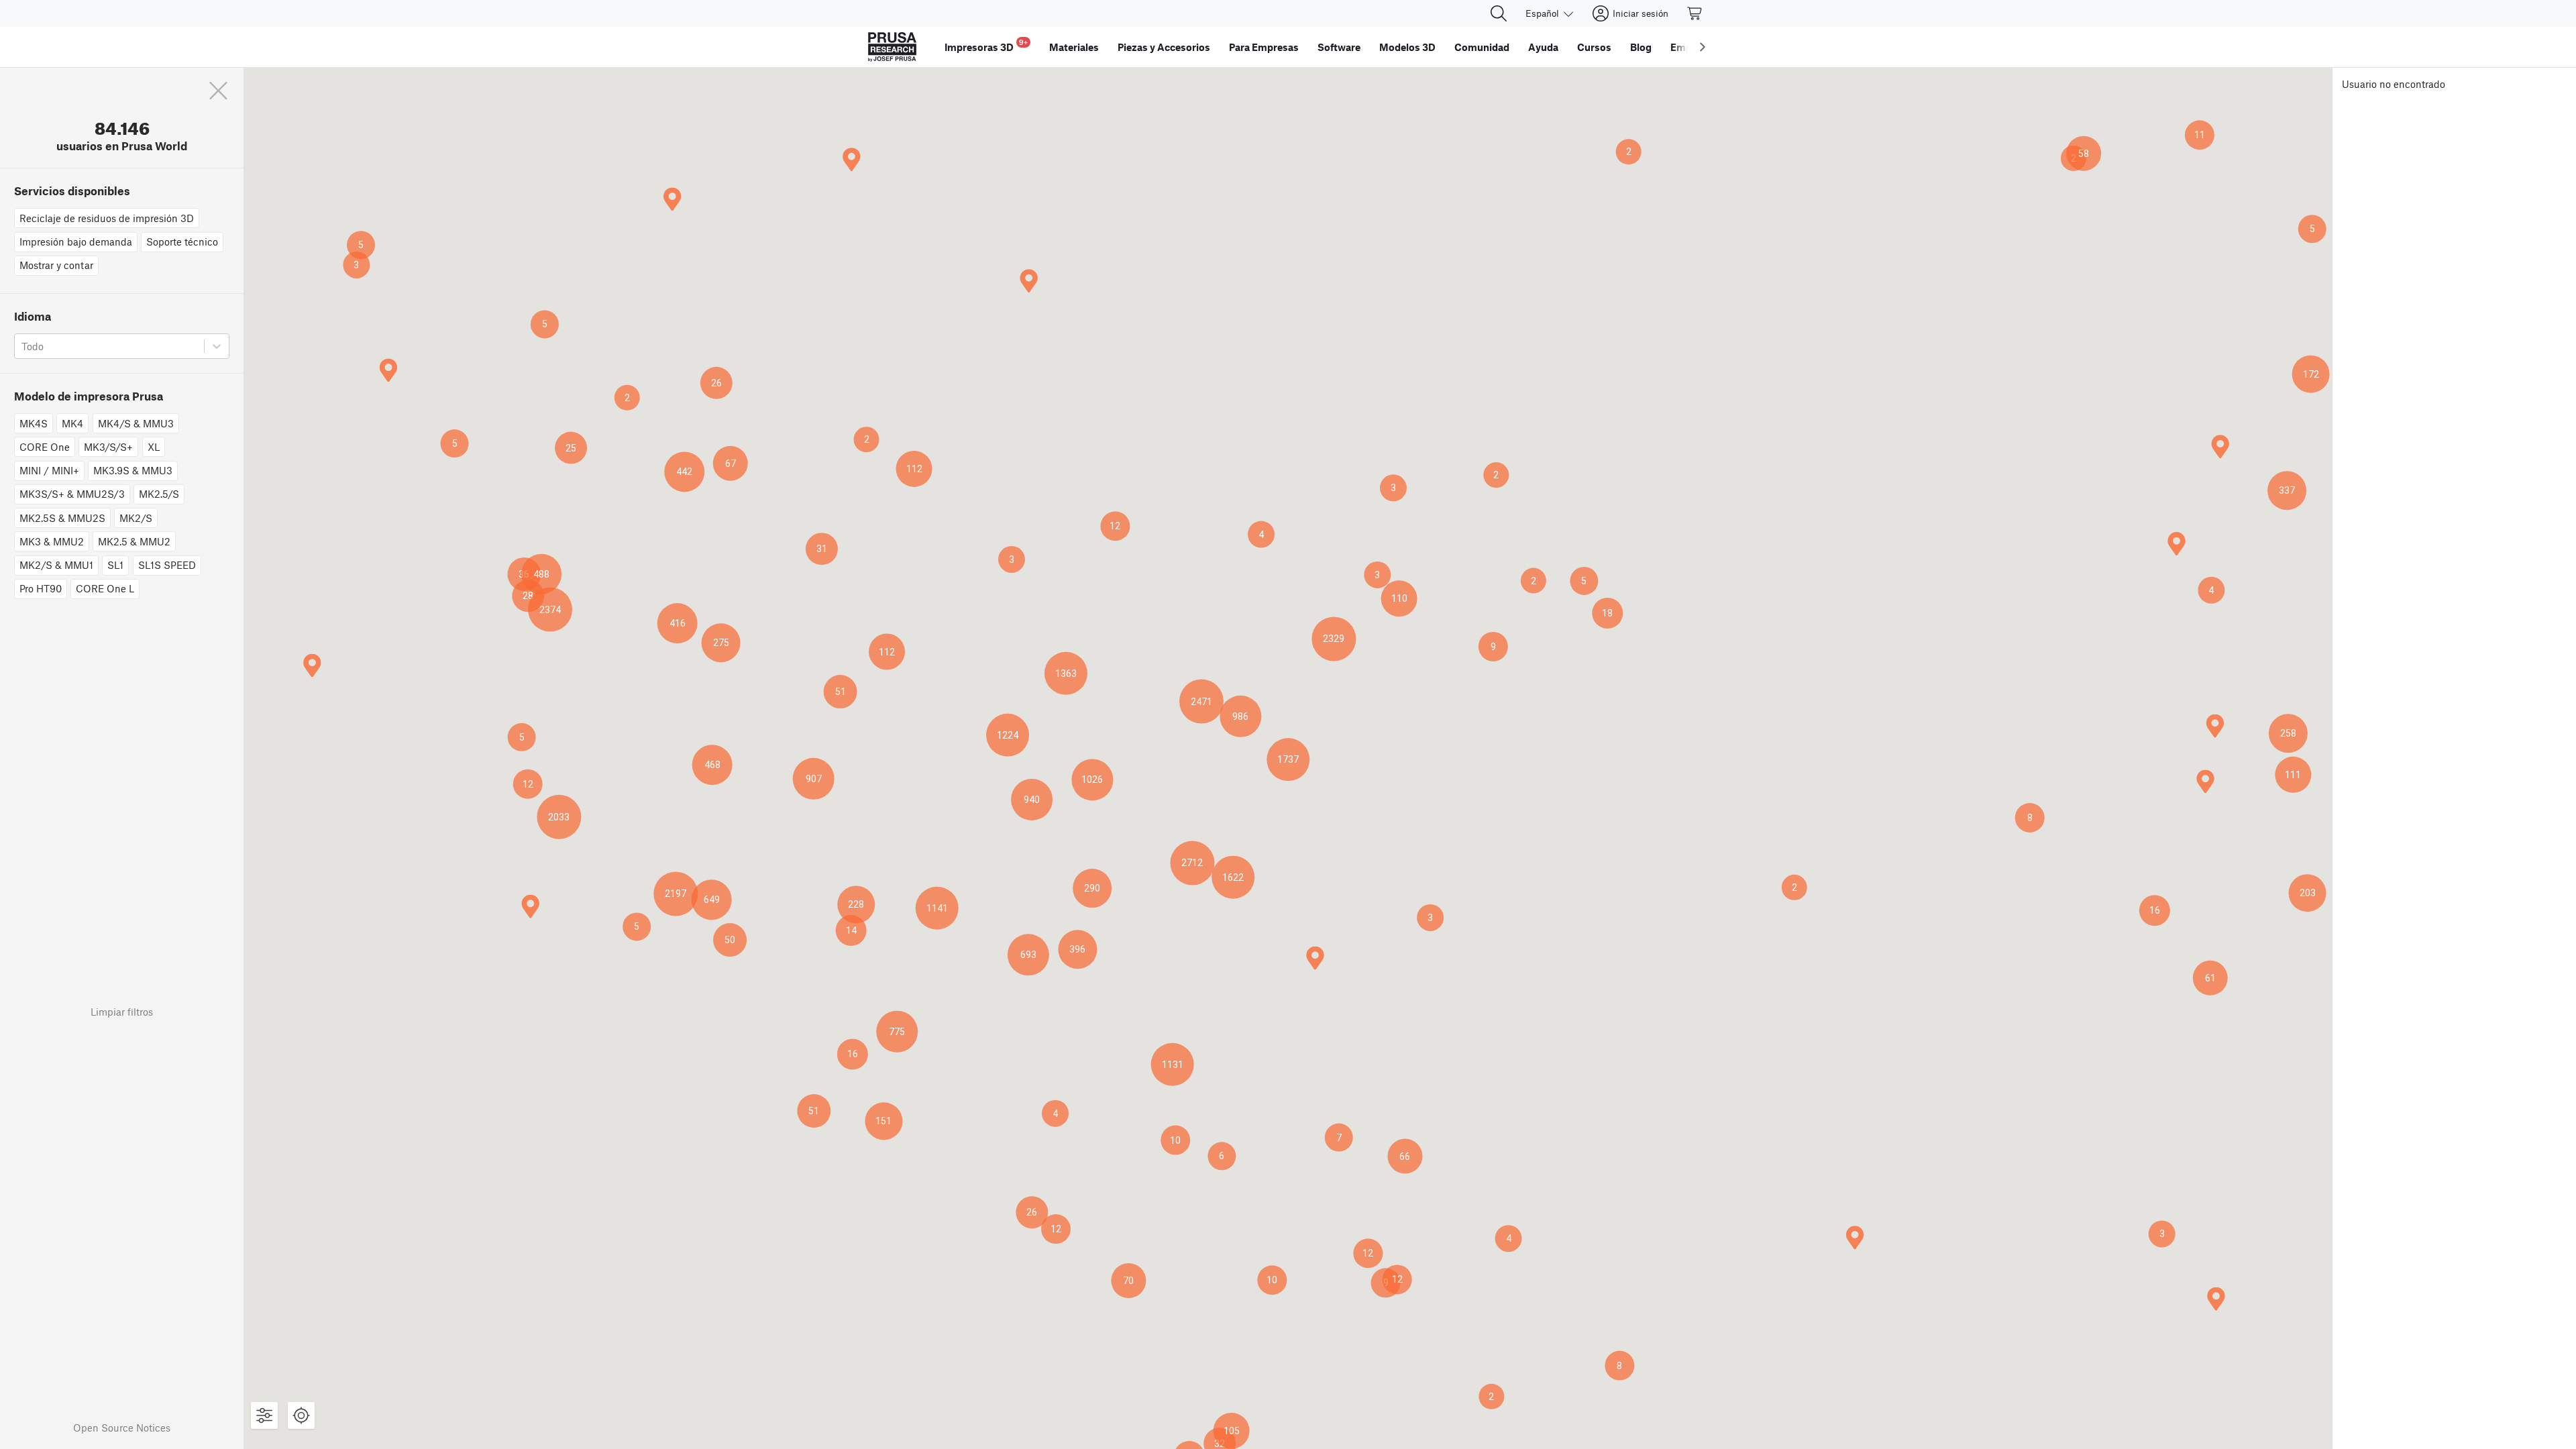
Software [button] (1339, 47)
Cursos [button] (1594, 47)
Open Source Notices (122, 1428)
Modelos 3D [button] (1407, 47)
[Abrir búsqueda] (1499, 13)
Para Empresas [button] (1264, 47)
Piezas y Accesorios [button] (1164, 47)
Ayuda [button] (1543, 47)
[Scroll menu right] (1703, 47)
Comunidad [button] (1482, 47)
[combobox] (23, 346)
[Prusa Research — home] (892, 47)
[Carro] (1695, 13)
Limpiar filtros (122, 1012)
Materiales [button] (1074, 47)
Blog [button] (1641, 47)
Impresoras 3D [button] (986, 45)
